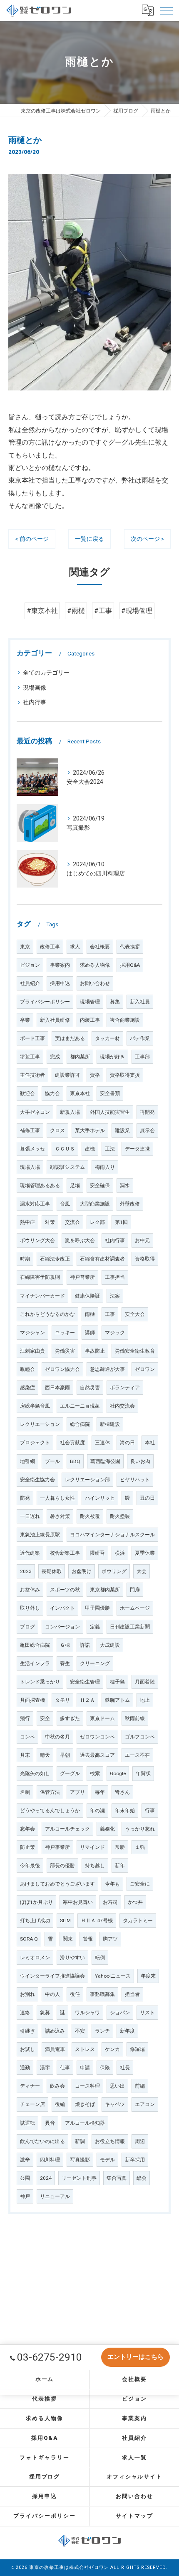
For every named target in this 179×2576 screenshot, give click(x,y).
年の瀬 (97, 1811)
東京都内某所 (105, 1590)
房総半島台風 (35, 1406)
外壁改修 (130, 1204)
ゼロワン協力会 (62, 1369)
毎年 (100, 1792)
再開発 (147, 1112)
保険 (105, 2068)
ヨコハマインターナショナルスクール (112, 1535)
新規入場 (70, 1112)
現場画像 (35, 688)
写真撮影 (80, 2160)
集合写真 (117, 2178)
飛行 (25, 1718)
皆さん (122, 1792)
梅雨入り (105, 1167)
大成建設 (110, 1645)
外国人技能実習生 (110, 1112)
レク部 (97, 1222)
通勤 (25, 2068)
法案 (115, 1296)
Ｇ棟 (65, 1645)
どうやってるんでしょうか (50, 1811)
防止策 (27, 1847)
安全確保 (100, 1185)
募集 (115, 1002)
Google (118, 1773)
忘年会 (27, 1829)
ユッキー (65, 1333)
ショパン (120, 2013)
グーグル (70, 1773)
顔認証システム (67, 1167)
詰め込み (55, 2031)
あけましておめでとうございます (57, 1884)
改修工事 (50, 947)
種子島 (117, 1682)
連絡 (25, 2013)
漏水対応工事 (35, 1204)
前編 (140, 2086)
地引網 (27, 1461)
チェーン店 (32, 2104)
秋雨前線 (135, 1718)
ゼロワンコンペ (97, 1737)
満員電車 (55, 2049)
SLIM (65, 1921)
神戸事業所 (57, 1847)
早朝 (65, 1755)
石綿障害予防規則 (40, 1277)
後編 (60, 2104)
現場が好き (112, 1057)
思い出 (117, 2086)
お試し (27, 2049)
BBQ (75, 1461)
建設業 (122, 1130)
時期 (25, 1259)
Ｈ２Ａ (87, 1700)
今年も (112, 1884)
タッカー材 (107, 1038)
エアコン (145, 2104)
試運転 (27, 2123)
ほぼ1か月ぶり (36, 1902)
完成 (55, 1057)
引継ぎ (27, 2031)
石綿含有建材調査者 (102, 1259)
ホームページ (135, 1608)
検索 (95, 1773)
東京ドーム (102, 1718)
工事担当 (115, 1277)
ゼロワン (145, 1369)
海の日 (127, 1443)
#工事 (103, 611)
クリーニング (95, 1663)
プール (52, 1461)
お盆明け (82, 1571)
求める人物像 (95, 965)
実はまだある (70, 1038)
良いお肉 (140, 1461)
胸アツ (110, 1939)
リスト (147, 2013)
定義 (95, 1627)
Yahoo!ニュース (113, 1976)
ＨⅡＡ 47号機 (97, 1921)
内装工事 (90, 1020)
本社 (150, 1443)
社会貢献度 (72, 1443)
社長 (125, 2068)
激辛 (25, 2160)
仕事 (65, 2068)
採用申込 (60, 983)
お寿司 (110, 1902)
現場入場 (30, 1167)
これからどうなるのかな (47, 1314)
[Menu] (166, 10)
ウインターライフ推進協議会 (52, 1976)
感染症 (27, 1388)
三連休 (102, 1443)
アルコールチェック (67, 1829)
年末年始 (125, 1811)
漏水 (125, 1185)
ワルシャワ (87, 2013)
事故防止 (95, 1351)
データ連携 (137, 1149)
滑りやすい (72, 1958)
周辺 (140, 2141)
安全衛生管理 (85, 1682)
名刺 (25, 1792)
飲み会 (57, 2086)
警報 (88, 1939)
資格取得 (145, 1259)
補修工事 (30, 1130)
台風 (65, 1204)
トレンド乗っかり (40, 1682)
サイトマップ (134, 2516)
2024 (46, 2178)
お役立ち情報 (110, 2141)
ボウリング (114, 1571)
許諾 (85, 1645)
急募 (45, 2013)
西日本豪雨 (57, 1388)
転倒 (100, 1958)
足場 (75, 1185)
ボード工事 (32, 1038)
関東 (68, 1939)
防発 (25, 1498)
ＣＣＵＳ (65, 1149)
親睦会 (27, 1369)
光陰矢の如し (35, 1773)
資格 (95, 1075)
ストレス (85, 2049)
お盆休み (30, 1590)
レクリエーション (40, 1424)
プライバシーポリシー (45, 1002)
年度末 (148, 1976)
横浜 (120, 1553)
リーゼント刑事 (79, 2178)
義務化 (107, 1829)
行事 (150, 1811)
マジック (115, 1333)
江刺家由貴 (32, 1351)
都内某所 (80, 1057)
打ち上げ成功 (35, 1921)
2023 (26, 1571)
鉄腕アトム (117, 1700)
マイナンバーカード (42, 1296)
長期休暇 (52, 1571)
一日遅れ (30, 1516)
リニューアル (55, 2196)
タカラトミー (138, 1921)
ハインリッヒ (100, 1498)
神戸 (25, 2196)
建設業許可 (67, 1075)
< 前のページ (32, 539)
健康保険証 (87, 1296)
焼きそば (85, 2104)
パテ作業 (140, 1038)
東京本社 (80, 1093)
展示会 (147, 1130)
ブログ (27, 1627)
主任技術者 (32, 1075)
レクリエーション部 (87, 1480)
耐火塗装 (120, 1516)
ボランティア (125, 1388)
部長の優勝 (62, 1866)
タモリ (62, 1700)
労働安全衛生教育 (135, 1351)
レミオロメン (35, 1958)
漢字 (45, 2068)
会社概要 (100, 947)
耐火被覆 (90, 1516)
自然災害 (90, 1388)
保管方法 (50, 1792)
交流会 (72, 1222)
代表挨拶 (130, 947)
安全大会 (135, 1314)
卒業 (25, 1020)
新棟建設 (110, 1424)
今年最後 (30, 1866)
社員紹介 (30, 983)
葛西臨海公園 (105, 1461)
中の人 (52, 1994)
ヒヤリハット (135, 1480)
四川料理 (50, 2160)
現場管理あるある (40, 1185)
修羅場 (137, 2049)
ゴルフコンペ (140, 1737)
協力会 (52, 1093)
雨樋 (90, 1314)
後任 (75, 1994)
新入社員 (140, 1002)
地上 (145, 1700)
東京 (25, 947)
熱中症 (27, 1222)
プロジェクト (35, 1443)
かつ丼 (135, 1902)
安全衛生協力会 (37, 1480)
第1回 (121, 1222)
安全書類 (110, 1093)
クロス (57, 1130)
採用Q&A (130, 965)
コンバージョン (62, 1627)
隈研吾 (97, 1553)
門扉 (135, 1590)
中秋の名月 (57, 1737)
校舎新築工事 (65, 1553)
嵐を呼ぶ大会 (80, 1240)
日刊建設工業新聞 (130, 1627)
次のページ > (147, 539)
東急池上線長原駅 (40, 1535)
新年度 (127, 2031)
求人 (75, 947)
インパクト (62, 1608)
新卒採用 (135, 2160)
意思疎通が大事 (107, 1369)
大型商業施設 (95, 1204)
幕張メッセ (32, 1149)
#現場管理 (137, 611)
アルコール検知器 (85, 2123)
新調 (80, 2141)
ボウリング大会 (37, 1240)
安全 (45, 1718)
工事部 (142, 1057)
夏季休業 (145, 1553)
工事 (110, 1314)
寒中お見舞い (78, 1902)
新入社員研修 (55, 1020)
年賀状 (143, 1773)
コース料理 (87, 2086)
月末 (25, 1755)
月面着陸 (145, 1682)
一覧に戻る (89, 539)
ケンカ (112, 2049)
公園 (25, 2178)
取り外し (30, 1608)
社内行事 (35, 702)
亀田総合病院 (35, 1645)
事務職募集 (102, 1994)
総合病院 (80, 1424)
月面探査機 (32, 1700)
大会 (142, 1571)
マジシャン (32, 1333)
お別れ (27, 1994)
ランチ (102, 2031)
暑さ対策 (60, 1516)
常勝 (120, 1847)
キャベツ (115, 2104)
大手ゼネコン (35, 1112)
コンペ (27, 1737)
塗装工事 (30, 1057)
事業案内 (60, 965)
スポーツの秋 (65, 1590)
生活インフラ (35, 1663)
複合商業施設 (125, 1020)
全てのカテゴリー (46, 673)
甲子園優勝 (97, 1608)
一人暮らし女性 (57, 1498)
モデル (107, 2160)
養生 (65, 1663)
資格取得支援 (125, 1075)
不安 (80, 2031)
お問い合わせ (95, 983)
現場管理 (90, 1002)
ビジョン (30, 965)
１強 (140, 1847)
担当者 (132, 1994)
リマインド (92, 1847)
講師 (90, 1333)
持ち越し (95, 1866)
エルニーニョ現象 (80, 1406)
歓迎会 (27, 1093)
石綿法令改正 (55, 1259)
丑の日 (147, 1498)
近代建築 (30, 1553)
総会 (142, 2178)
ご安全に (140, 1884)
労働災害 (65, 1351)
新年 (120, 1866)
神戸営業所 (82, 1277)
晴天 (45, 1755)
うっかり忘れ (140, 1829)
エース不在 (137, 1755)
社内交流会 (122, 1406)
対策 (50, 1222)
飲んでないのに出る (42, 2141)
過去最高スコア (97, 1755)
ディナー (30, 2086)
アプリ (77, 1792)
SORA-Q (29, 1939)
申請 (85, 2068)
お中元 (142, 1240)
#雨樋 (76, 611)
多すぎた (70, 1718)
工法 (110, 1149)
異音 (50, 2123)
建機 (90, 1149)
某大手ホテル (90, 1130)
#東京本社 (42, 611)
